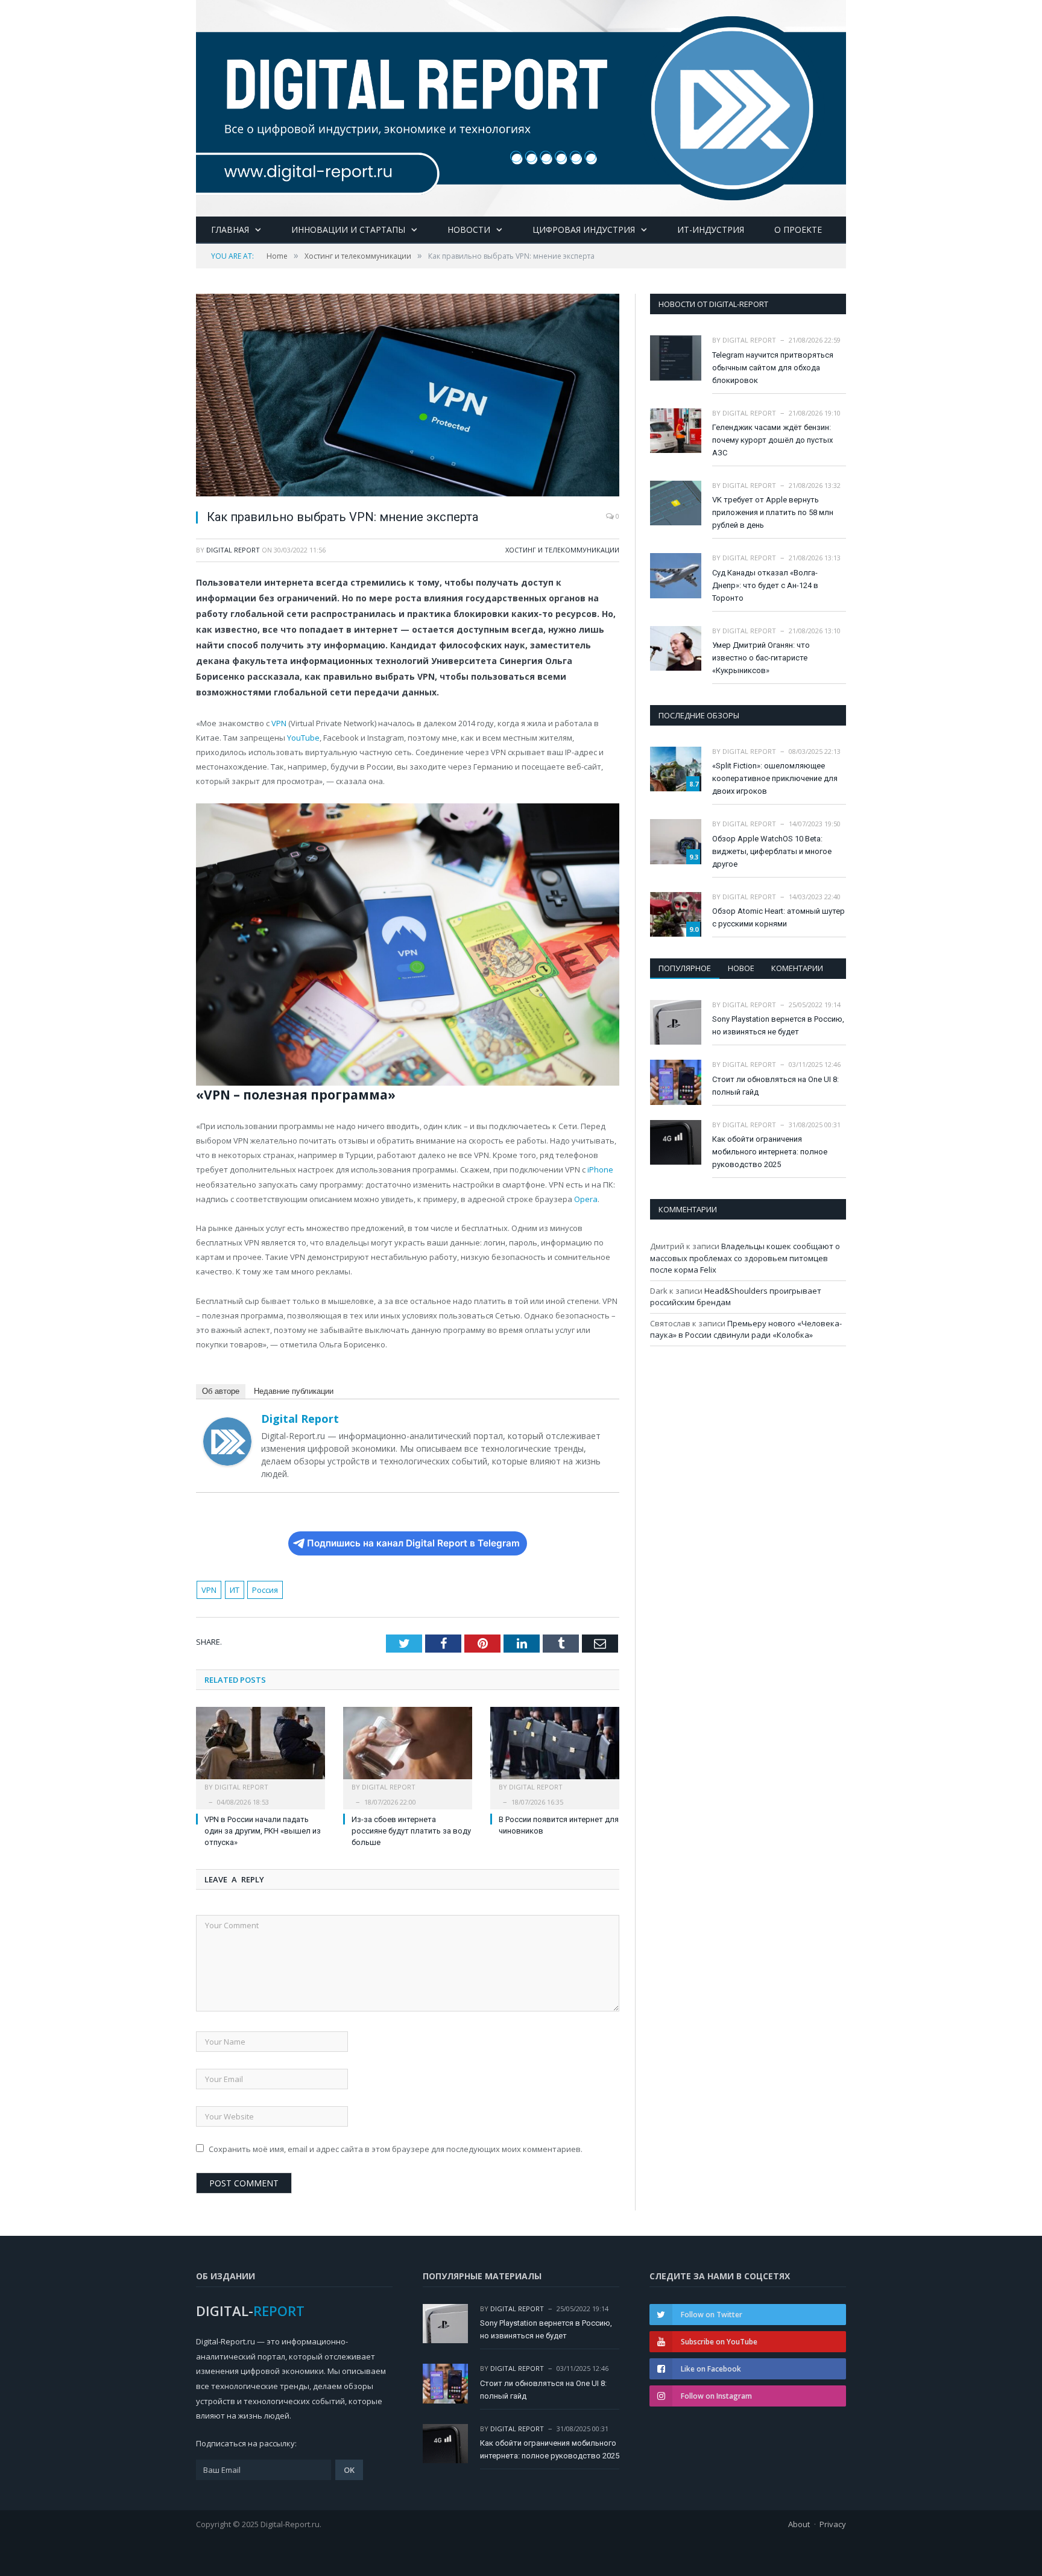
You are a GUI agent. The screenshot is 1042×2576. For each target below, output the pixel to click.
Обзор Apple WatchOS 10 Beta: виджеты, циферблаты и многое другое (772, 851)
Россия (265, 1590)
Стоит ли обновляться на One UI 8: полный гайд (775, 1086)
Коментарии (797, 968)
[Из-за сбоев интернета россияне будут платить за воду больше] (408, 1749)
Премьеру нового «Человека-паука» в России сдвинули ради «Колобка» (746, 1329)
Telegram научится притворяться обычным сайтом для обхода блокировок (773, 368)
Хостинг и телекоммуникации (562, 550)
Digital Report (233, 550)
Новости (469, 229)
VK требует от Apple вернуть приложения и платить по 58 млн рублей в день (773, 512)
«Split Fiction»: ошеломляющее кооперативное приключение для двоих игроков (775, 778)
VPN (209, 1590)
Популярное (685, 968)
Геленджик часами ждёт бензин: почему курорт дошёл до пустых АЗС (772, 440)
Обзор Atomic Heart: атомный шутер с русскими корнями (778, 917)
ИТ (235, 1590)
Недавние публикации (294, 1391)
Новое (741, 968)
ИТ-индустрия (711, 229)
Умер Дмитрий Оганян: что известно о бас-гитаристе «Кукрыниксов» (761, 658)
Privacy (833, 2524)
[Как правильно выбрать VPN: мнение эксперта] (408, 397)
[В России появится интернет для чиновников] (555, 1749)
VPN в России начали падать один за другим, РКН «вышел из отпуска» (263, 1831)
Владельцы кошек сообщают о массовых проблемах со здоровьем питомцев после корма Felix (745, 1258)
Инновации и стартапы (348, 229)
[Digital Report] (521, 106)
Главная (230, 229)
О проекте (798, 229)
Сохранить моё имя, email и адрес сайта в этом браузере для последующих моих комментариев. (396, 2149)
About (799, 2524)
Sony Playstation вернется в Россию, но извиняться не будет (778, 1025)
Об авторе (221, 1391)
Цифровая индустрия (584, 229)
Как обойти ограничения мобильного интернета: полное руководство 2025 (770, 1152)
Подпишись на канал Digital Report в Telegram (413, 1543)
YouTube (303, 738)
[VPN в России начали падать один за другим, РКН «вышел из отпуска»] (260, 1749)
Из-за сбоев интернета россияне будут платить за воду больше (411, 1831)
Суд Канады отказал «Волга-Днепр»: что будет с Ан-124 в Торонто (765, 585)
